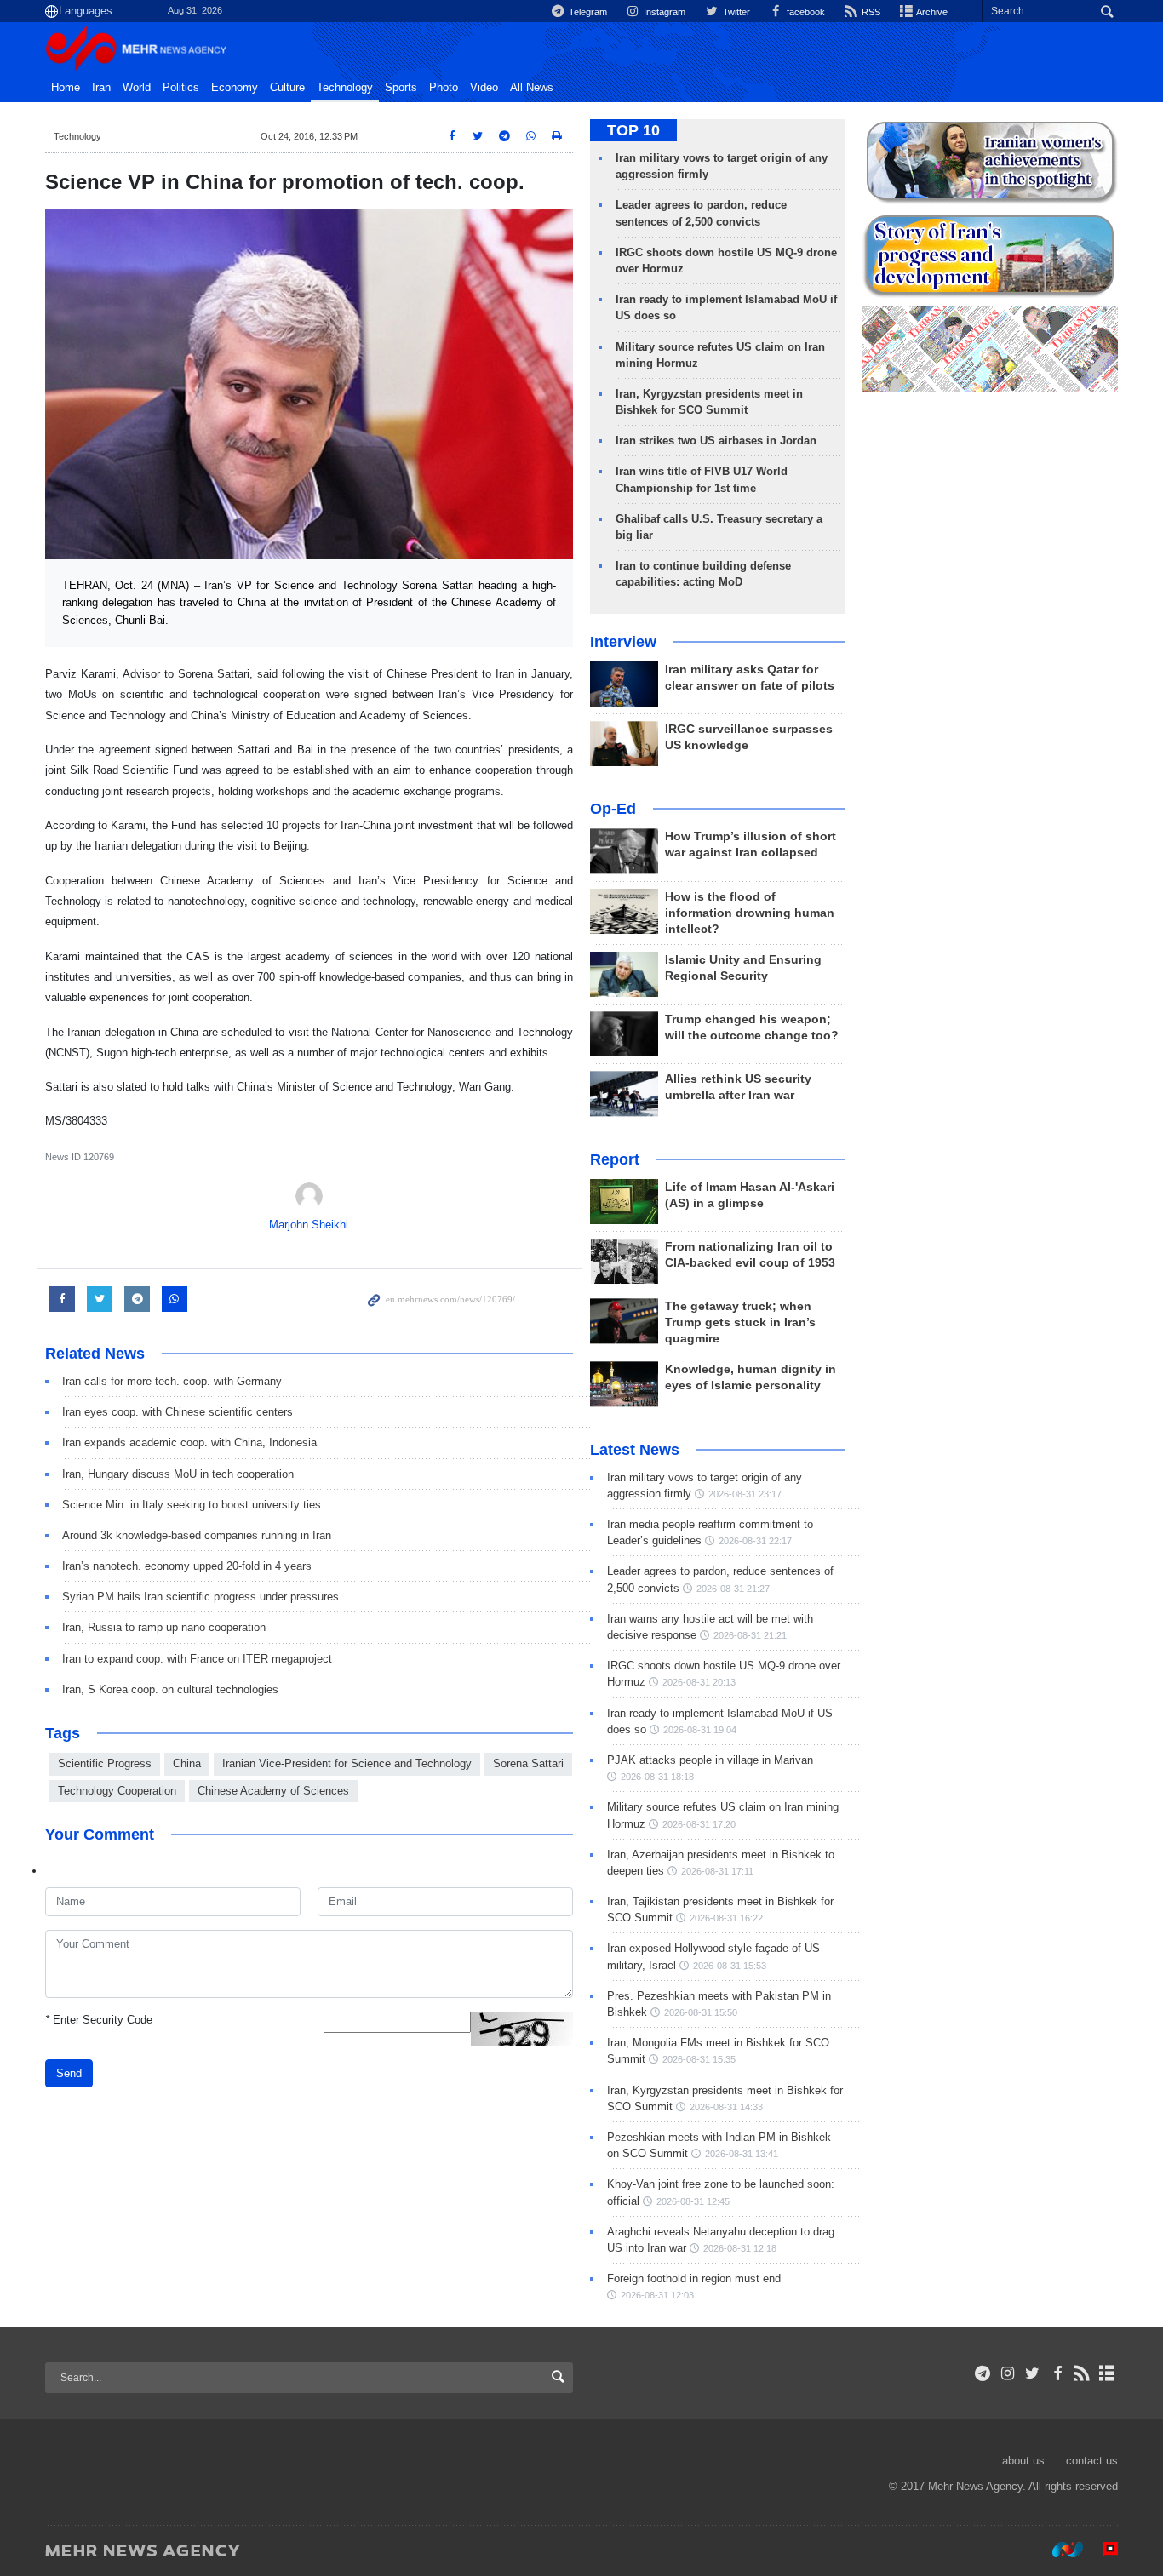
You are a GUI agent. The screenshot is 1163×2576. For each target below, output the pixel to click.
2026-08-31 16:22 (726, 1918)
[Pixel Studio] (1102, 2550)
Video (484, 88)
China (187, 1763)
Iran (101, 88)
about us (1023, 2461)
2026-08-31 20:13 (699, 1682)
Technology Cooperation (117, 1791)
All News (532, 88)
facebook (805, 12)
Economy (235, 88)
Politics (181, 88)
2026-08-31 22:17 (755, 1541)
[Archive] (1107, 2373)
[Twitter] (1032, 2373)
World (137, 88)
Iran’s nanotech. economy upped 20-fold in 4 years (187, 1566)
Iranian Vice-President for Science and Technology (347, 1763)
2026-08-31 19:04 (700, 1730)
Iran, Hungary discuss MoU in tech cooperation (178, 1474)
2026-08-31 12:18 (740, 2248)
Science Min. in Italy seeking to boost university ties (192, 1505)
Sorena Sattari (528, 1763)
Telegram (587, 12)
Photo (444, 88)
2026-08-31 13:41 (742, 2154)
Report (615, 1159)
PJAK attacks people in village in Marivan (710, 1760)
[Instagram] (1008, 2373)
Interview (623, 642)
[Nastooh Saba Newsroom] (1059, 2550)
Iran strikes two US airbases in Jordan (716, 441)
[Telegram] (983, 2373)
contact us (1092, 2461)
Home (66, 88)
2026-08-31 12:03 (657, 2295)
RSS (870, 12)
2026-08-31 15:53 (730, 1966)
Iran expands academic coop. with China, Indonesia (189, 1443)
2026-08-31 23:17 (745, 1494)
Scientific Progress (105, 1763)
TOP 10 (633, 130)
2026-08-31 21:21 (750, 1635)
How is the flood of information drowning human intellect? (750, 913)
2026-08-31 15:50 (701, 2012)
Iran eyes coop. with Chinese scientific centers (178, 1412)
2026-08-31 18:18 (657, 1777)
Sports (401, 88)
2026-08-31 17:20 (699, 1824)
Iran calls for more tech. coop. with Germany (172, 1381)
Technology (345, 88)
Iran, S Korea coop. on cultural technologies (170, 1689)
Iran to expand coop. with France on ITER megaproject (197, 1659)
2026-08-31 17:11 (717, 1871)
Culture (287, 88)
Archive (931, 12)
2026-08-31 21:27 (733, 1589)
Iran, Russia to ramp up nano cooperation (164, 1627)
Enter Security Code (99, 2020)
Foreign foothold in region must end (694, 2278)
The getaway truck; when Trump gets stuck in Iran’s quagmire (740, 1322)
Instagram (663, 12)
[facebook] (1057, 2373)
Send (69, 2073)
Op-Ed (613, 809)
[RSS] (1083, 2373)
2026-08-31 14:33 (726, 2107)
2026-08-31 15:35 (699, 2059)
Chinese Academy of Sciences (273, 1791)
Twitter (735, 12)
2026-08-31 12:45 (693, 2201)
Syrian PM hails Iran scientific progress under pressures (201, 1597)
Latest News (635, 1450)
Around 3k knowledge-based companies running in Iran (203, 1535)
